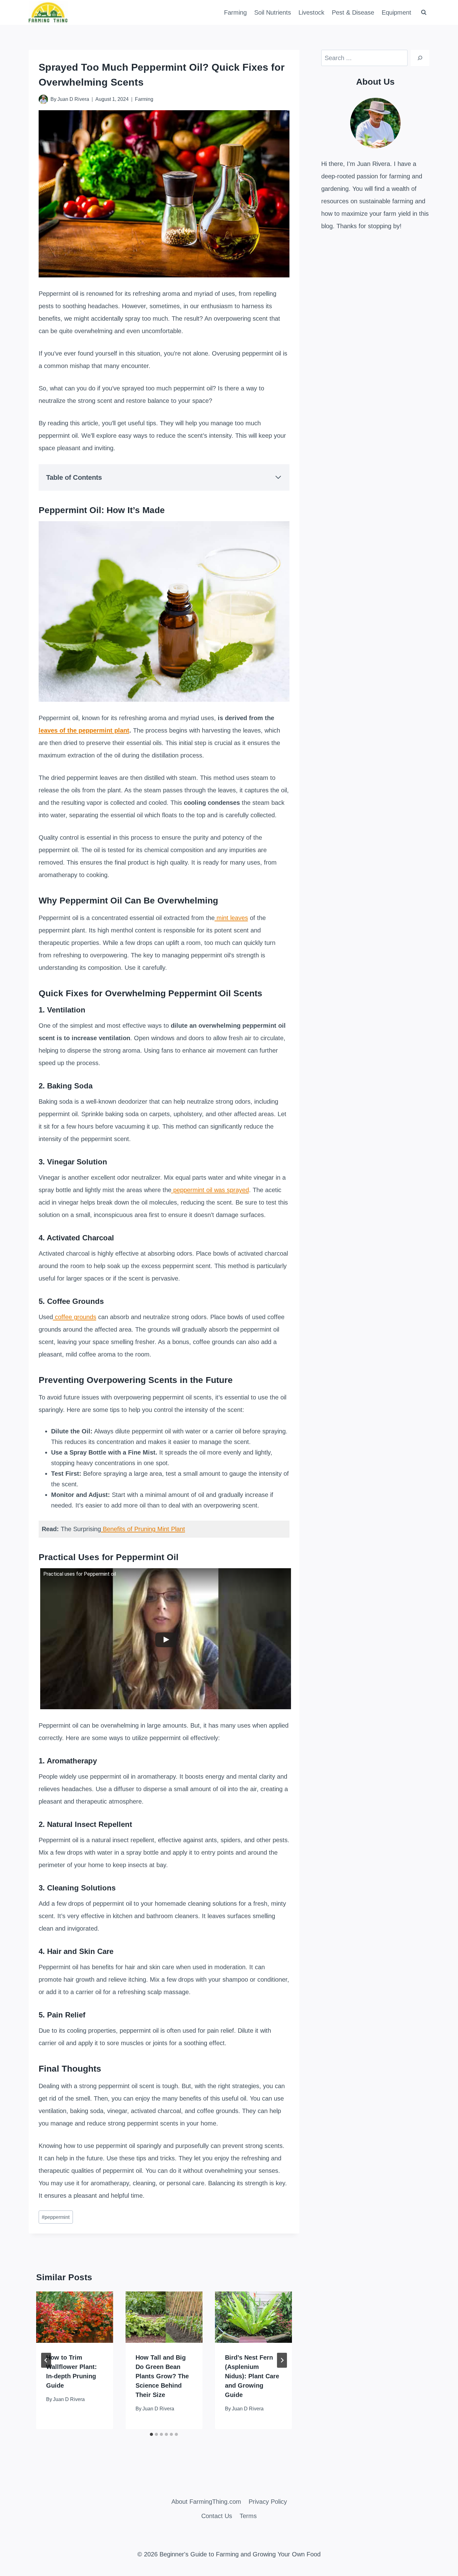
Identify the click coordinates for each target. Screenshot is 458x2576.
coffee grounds (75, 1317)
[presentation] (75, 2317)
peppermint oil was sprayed (210, 1190)
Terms (248, 2516)
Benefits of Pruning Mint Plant (143, 1529)
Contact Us (217, 2516)
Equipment (396, 12)
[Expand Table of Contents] (278, 477)
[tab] (151, 2434)
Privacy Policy (268, 2502)
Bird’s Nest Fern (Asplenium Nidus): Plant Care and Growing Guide (252, 2376)
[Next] (282, 2360)
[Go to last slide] (46, 2360)
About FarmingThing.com (206, 2502)
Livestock (311, 12)
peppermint (56, 2217)
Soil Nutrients (273, 12)
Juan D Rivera (73, 99)
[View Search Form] (424, 12)
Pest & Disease (353, 12)
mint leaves (231, 918)
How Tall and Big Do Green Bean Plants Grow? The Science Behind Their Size (162, 2376)
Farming (235, 12)
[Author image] (43, 99)
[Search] (420, 58)
